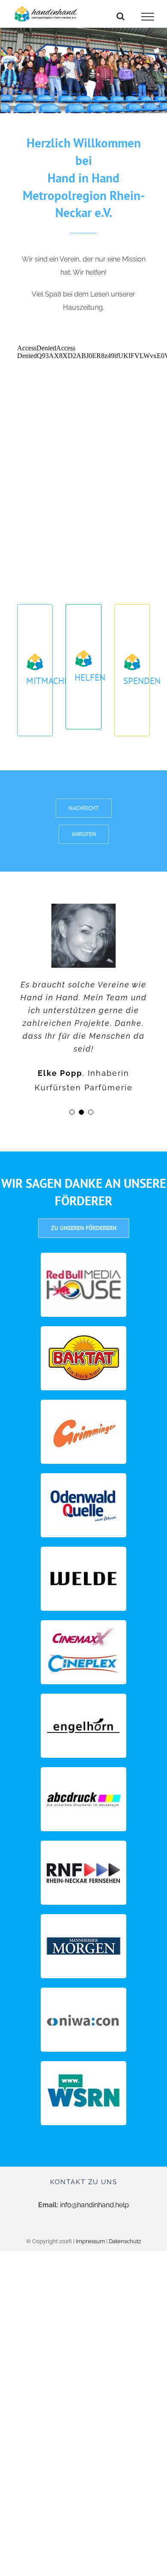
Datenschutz (125, 2241)
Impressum (90, 2241)
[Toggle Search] (121, 16)
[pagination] (72, 1112)
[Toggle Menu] (148, 17)
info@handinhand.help (94, 2205)
